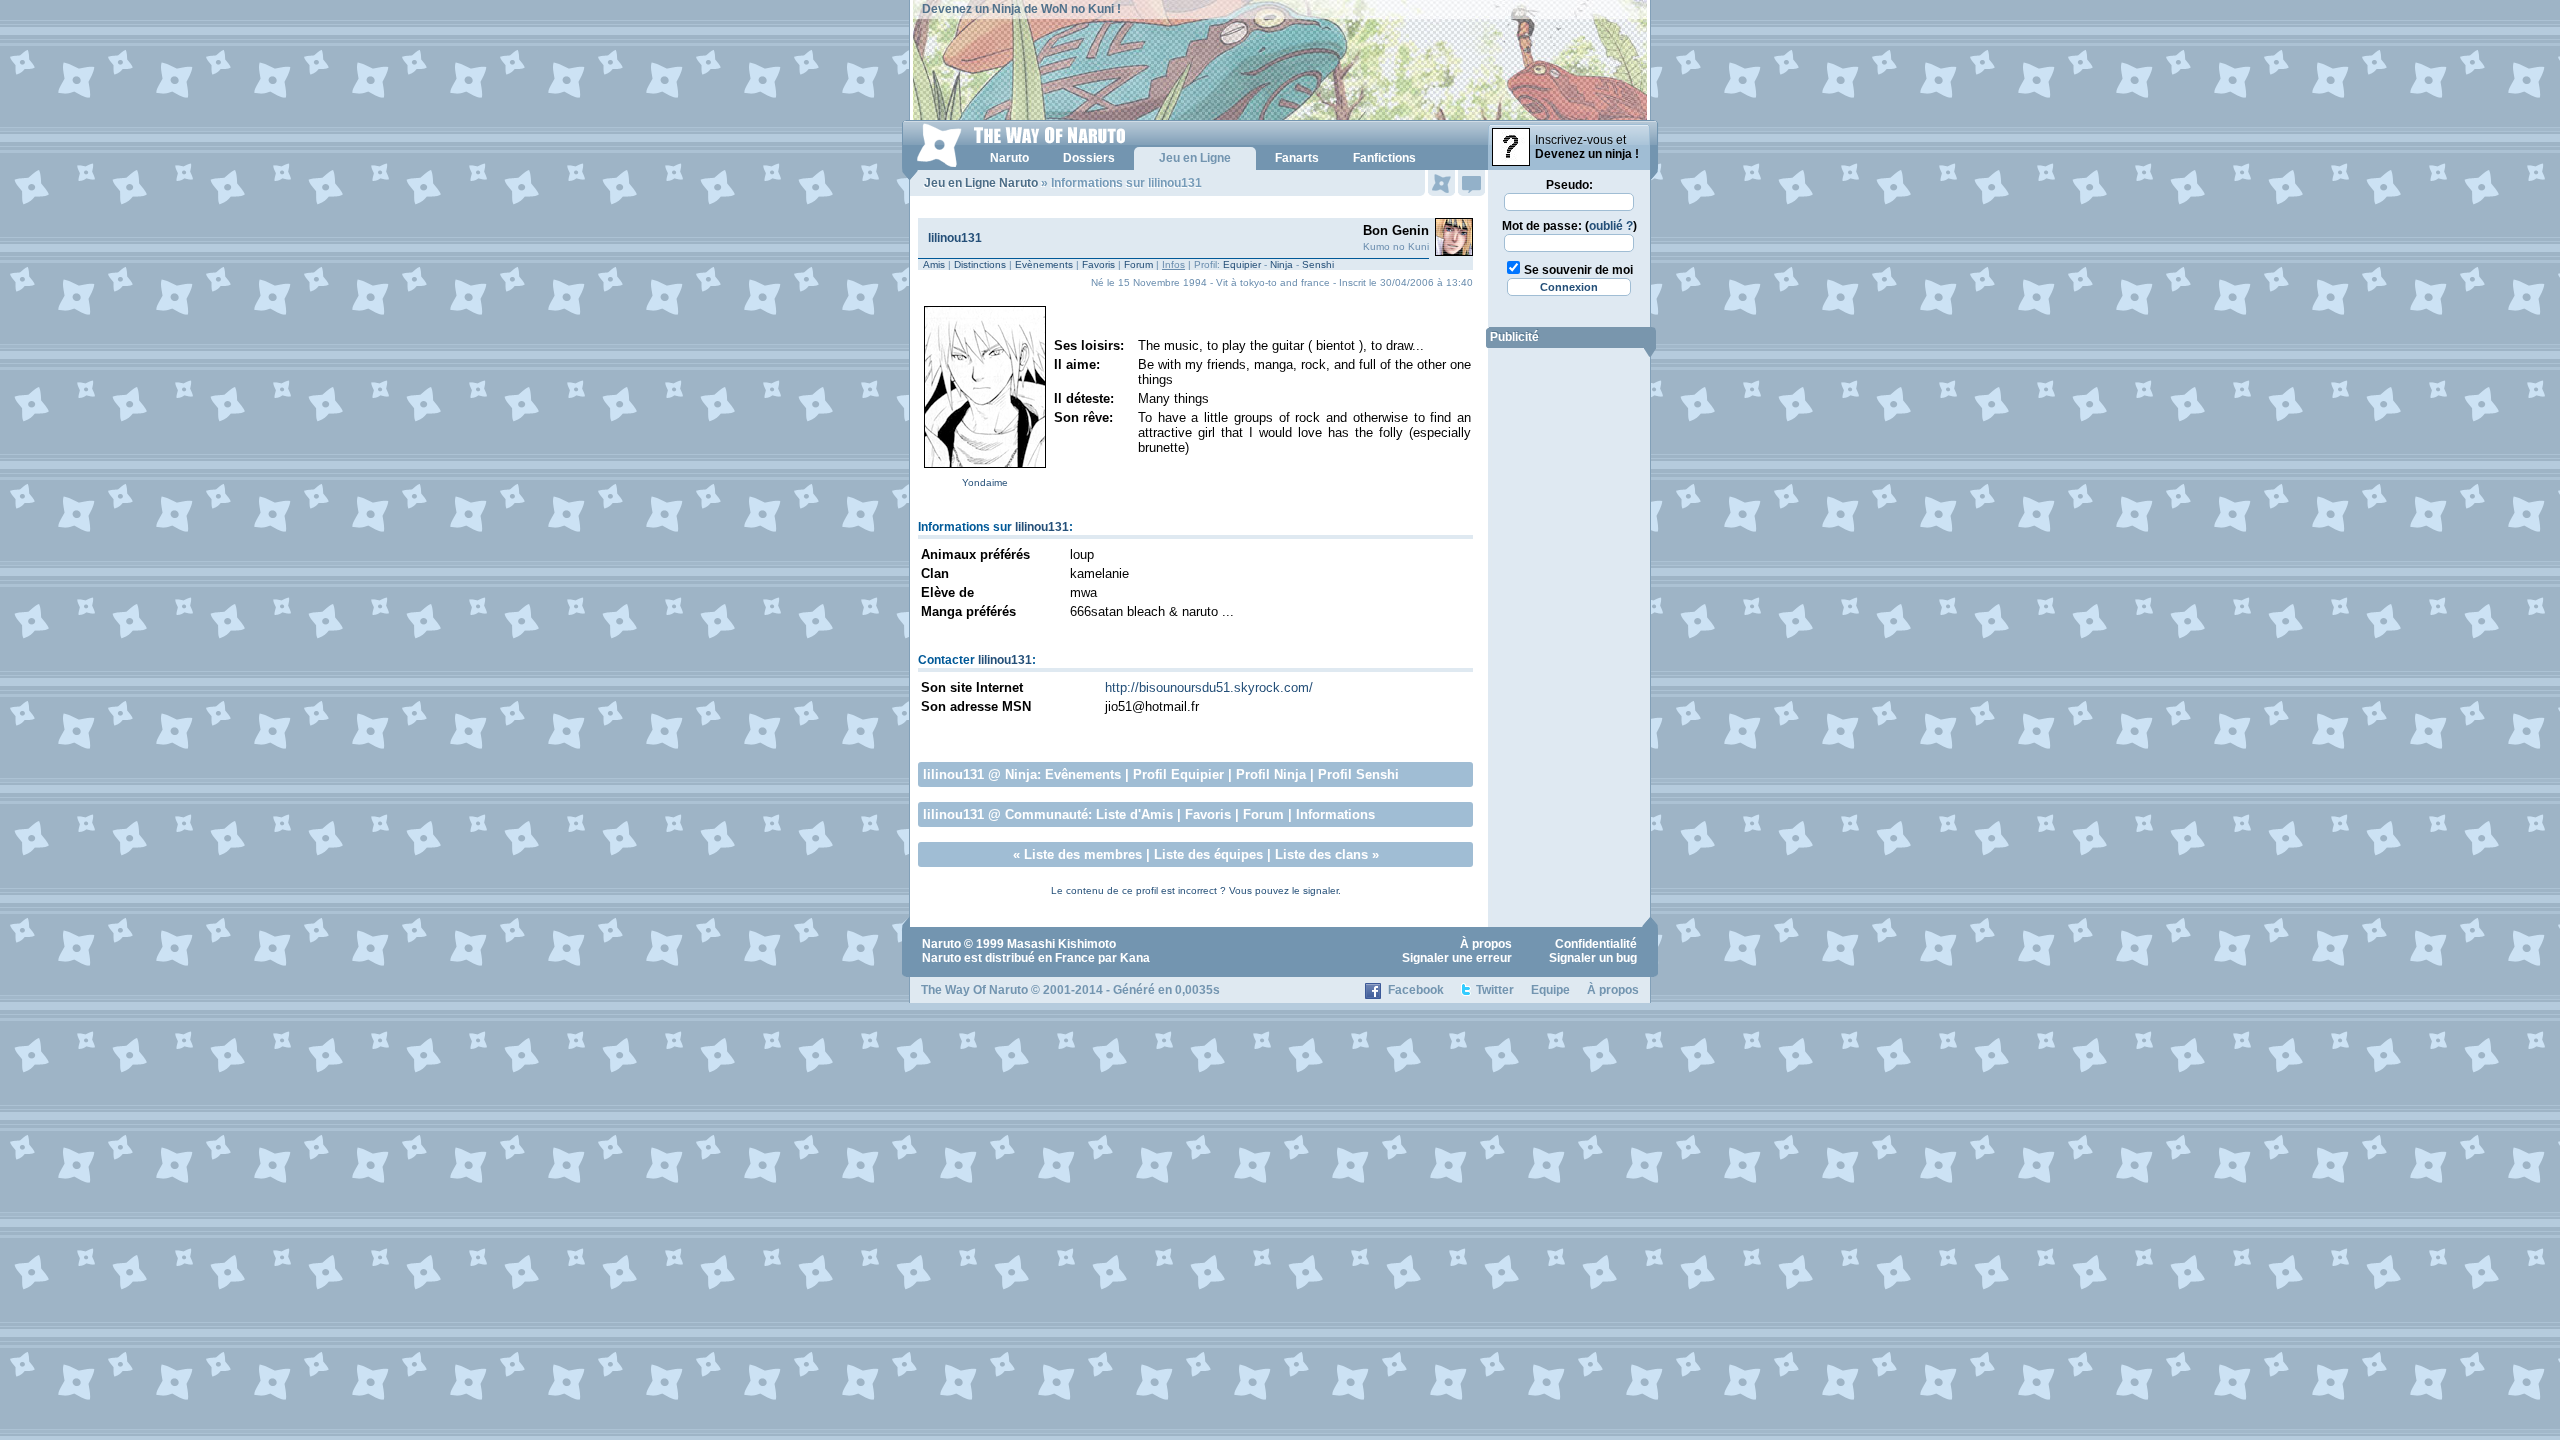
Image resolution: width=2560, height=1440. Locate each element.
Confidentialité (1596, 944)
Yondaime (985, 482)
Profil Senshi (1358, 774)
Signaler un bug (1593, 958)
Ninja (1281, 264)
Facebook (1416, 990)
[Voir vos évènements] (1441, 183)
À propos (1486, 944)
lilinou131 (955, 238)
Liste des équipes (1208, 854)
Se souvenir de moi (1578, 270)
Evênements (1083, 774)
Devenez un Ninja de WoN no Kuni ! (1021, 9)
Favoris (1098, 264)
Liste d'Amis (1134, 814)
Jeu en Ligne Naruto (981, 183)
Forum (1138, 264)
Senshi (1318, 264)
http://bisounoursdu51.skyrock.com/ (1209, 687)
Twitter (1495, 990)
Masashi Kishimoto (1061, 944)
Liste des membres (1083, 854)
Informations (1335, 814)
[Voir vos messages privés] (1471, 183)
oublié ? (1611, 226)
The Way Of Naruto (974, 990)
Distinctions (980, 264)
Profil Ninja (1271, 774)
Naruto (941, 944)
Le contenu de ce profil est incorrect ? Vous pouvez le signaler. (1196, 890)
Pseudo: (1569, 185)
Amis (934, 264)
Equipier (1242, 264)
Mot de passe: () (1569, 226)
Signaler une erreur (1457, 958)
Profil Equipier (1178, 774)
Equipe (1550, 990)
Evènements (1044, 264)
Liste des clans (1321, 854)
